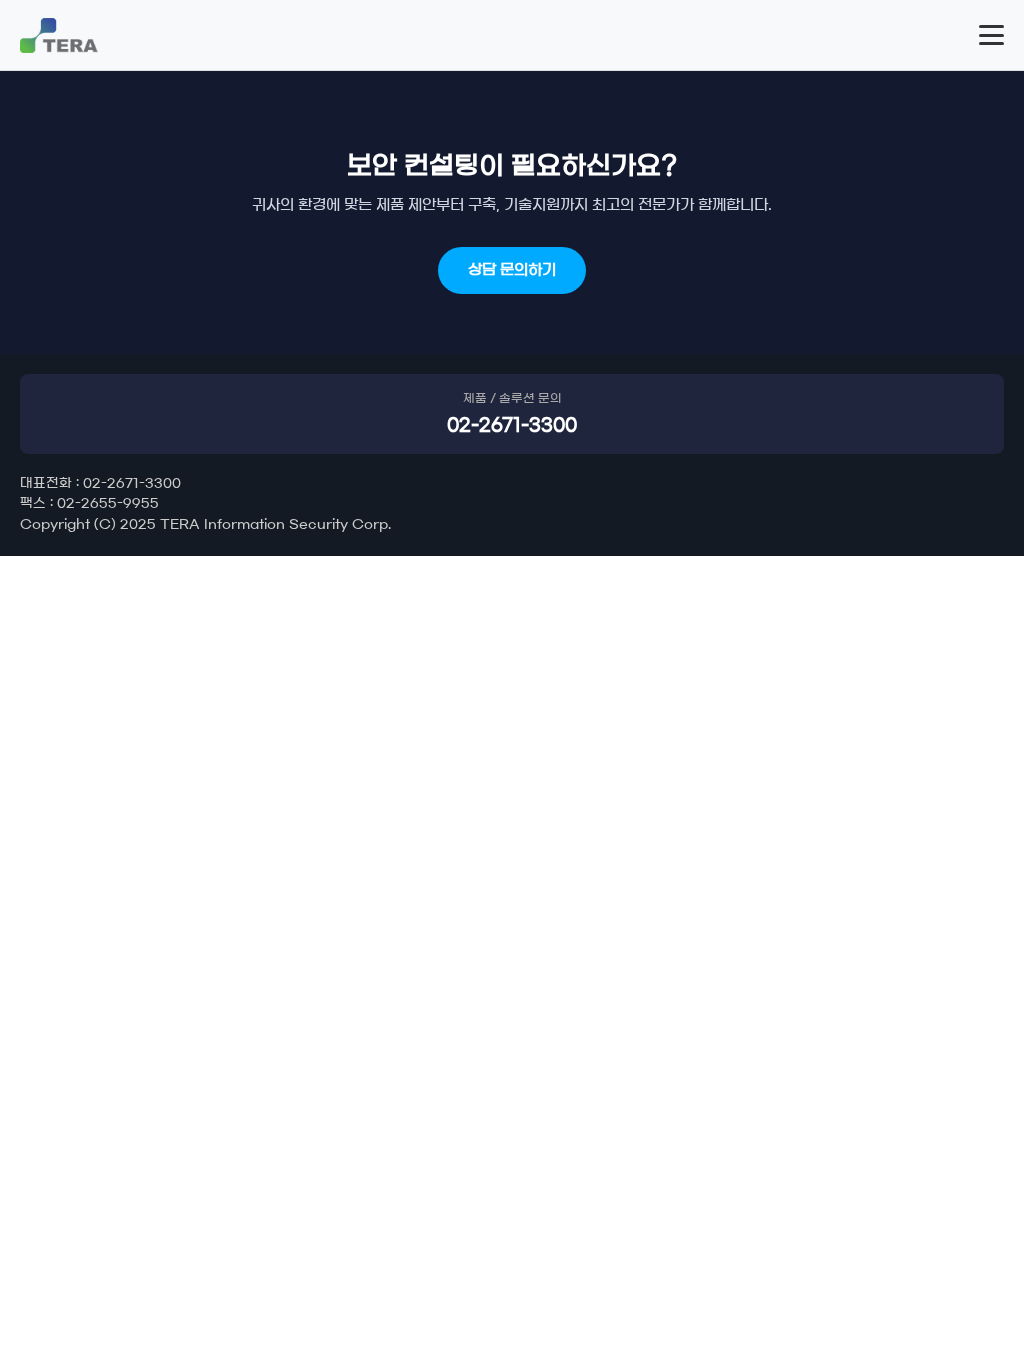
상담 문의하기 (512, 269)
